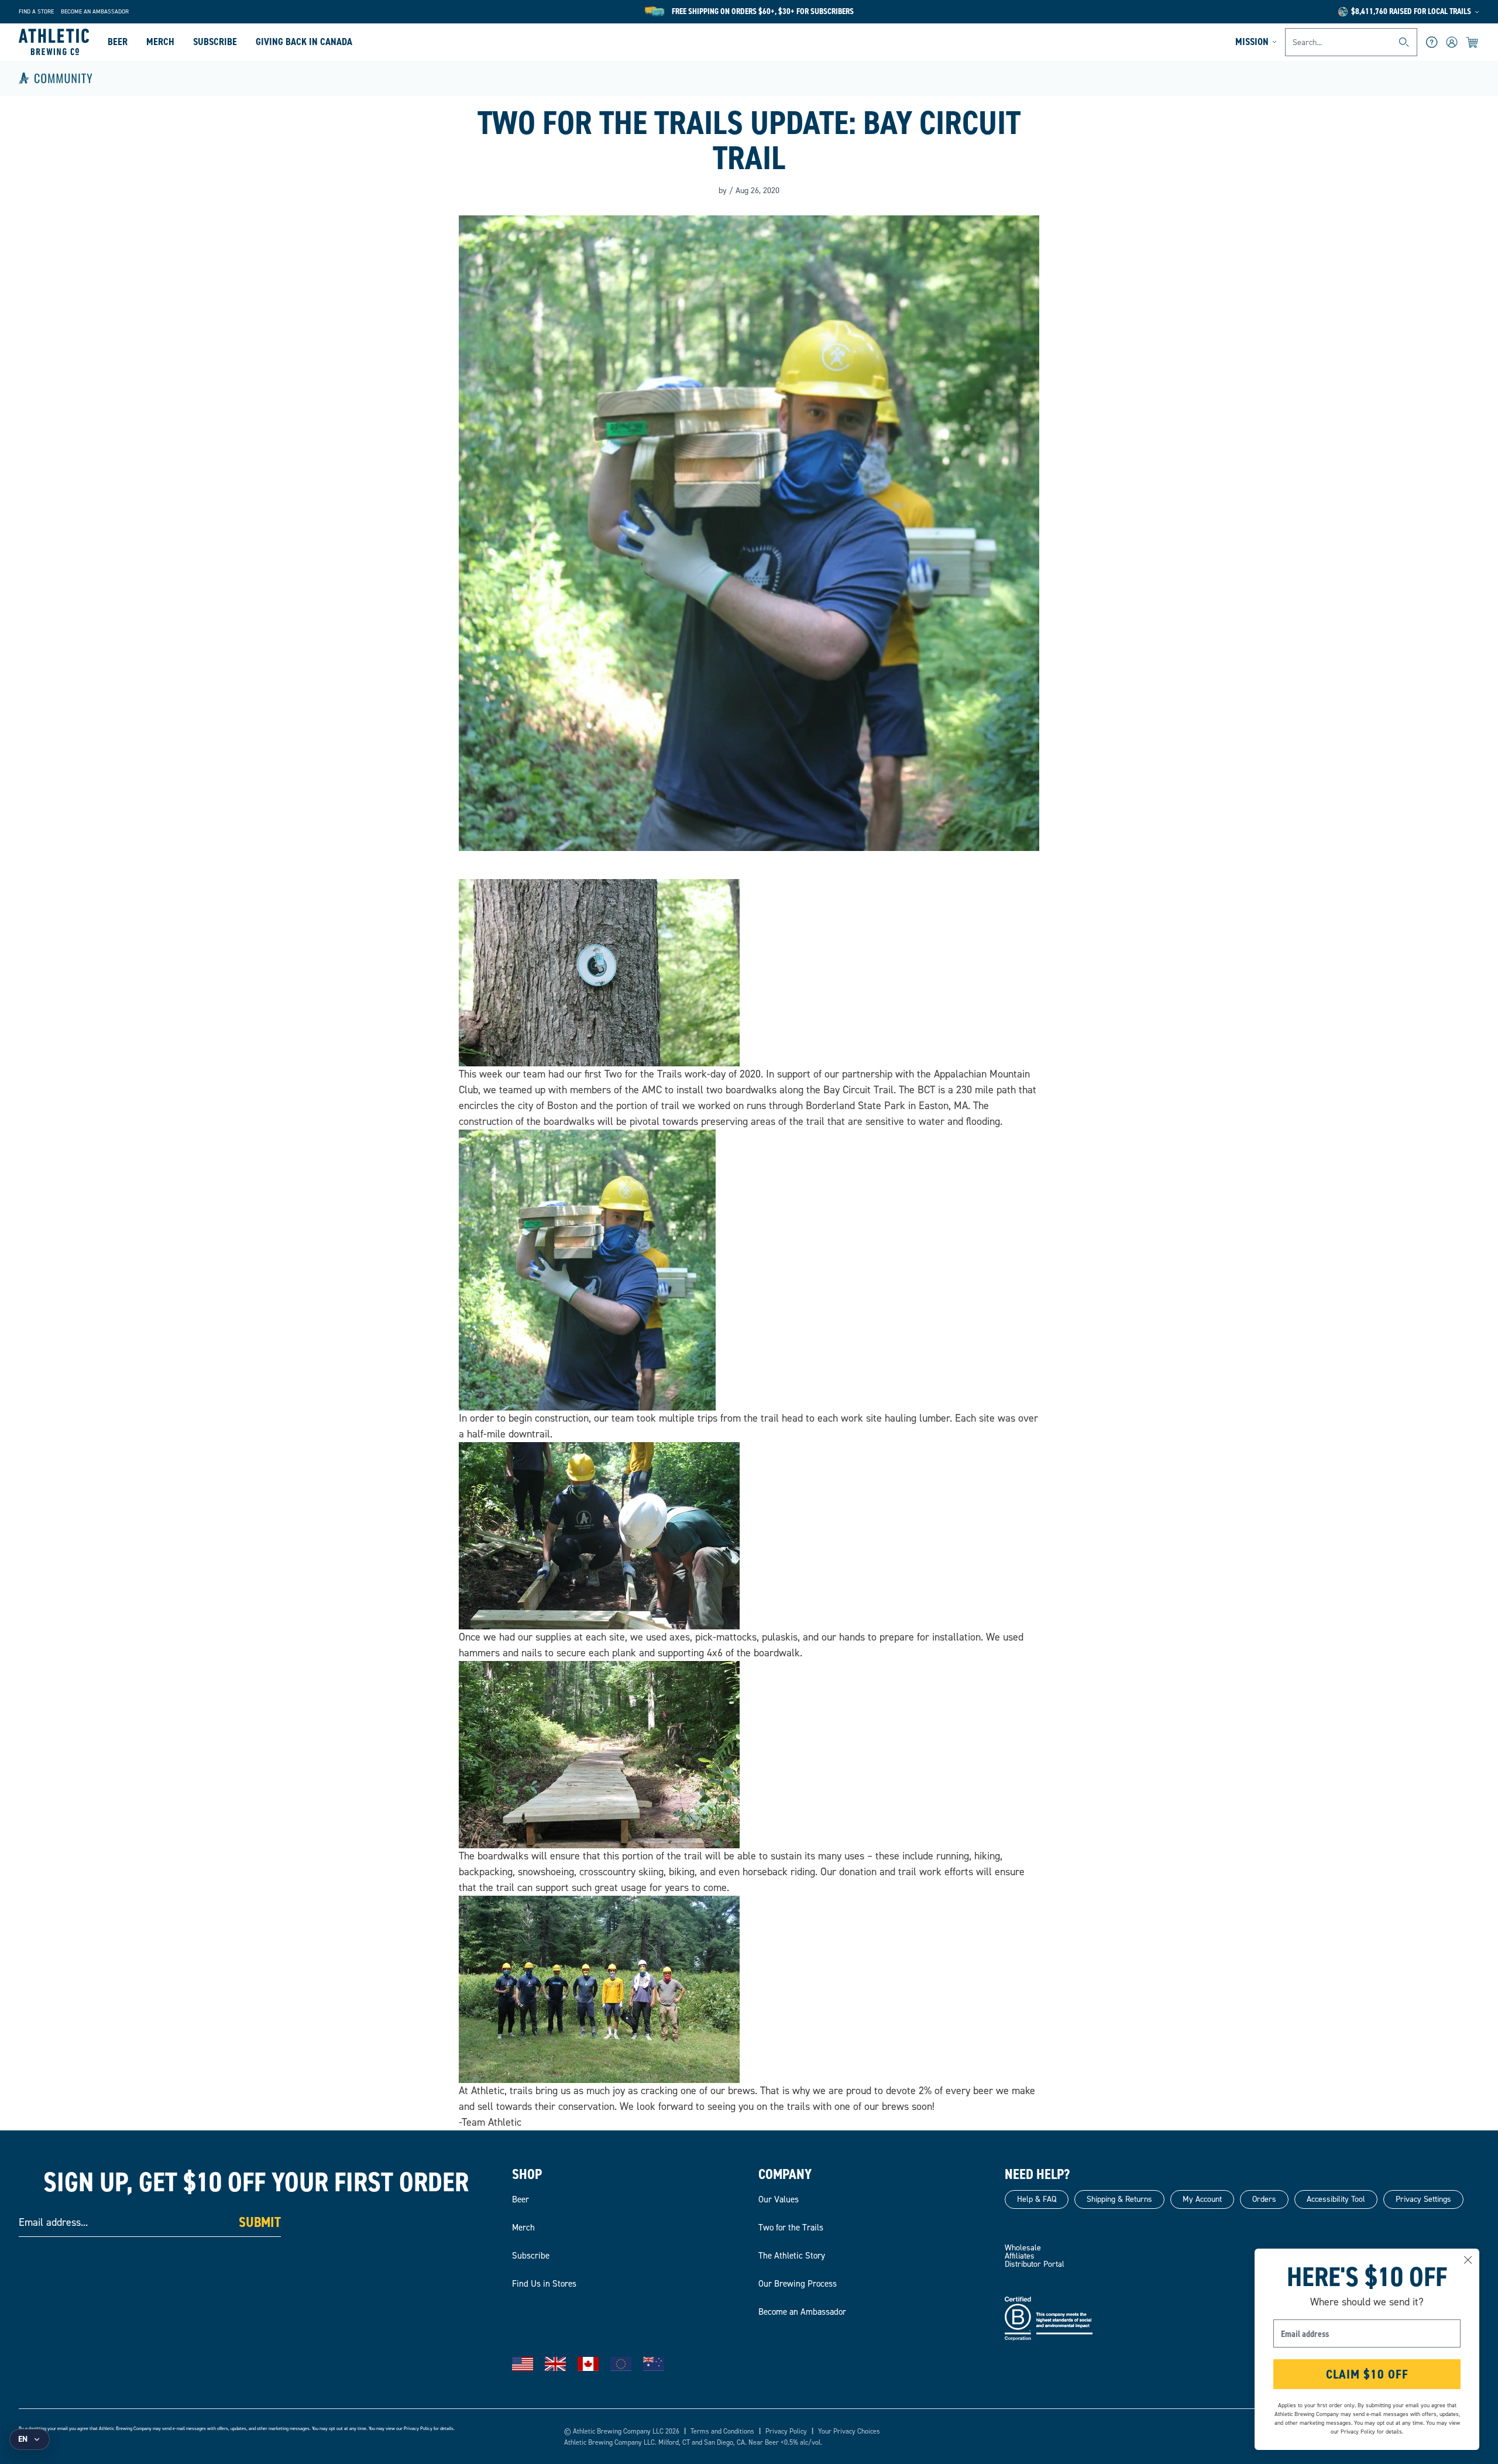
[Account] (1452, 42)
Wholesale (1023, 2248)
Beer (118, 42)
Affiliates (1020, 2256)
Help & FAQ (1037, 2199)
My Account (1202, 2199)
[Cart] (1473, 42)
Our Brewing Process (798, 2284)
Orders (1264, 2199)
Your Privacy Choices (849, 2431)
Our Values (779, 2199)
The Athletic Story (792, 2256)
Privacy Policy (418, 2429)
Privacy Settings (1423, 2199)
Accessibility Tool (1336, 2199)
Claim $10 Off (1367, 2374)
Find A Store (36, 11)
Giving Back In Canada (304, 42)
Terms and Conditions (722, 2431)
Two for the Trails (791, 2228)
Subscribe (215, 42)
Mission (1252, 42)
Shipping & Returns (1119, 2199)
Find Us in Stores (544, 2284)
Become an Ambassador (95, 11)
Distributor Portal (1035, 2264)
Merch (160, 42)
